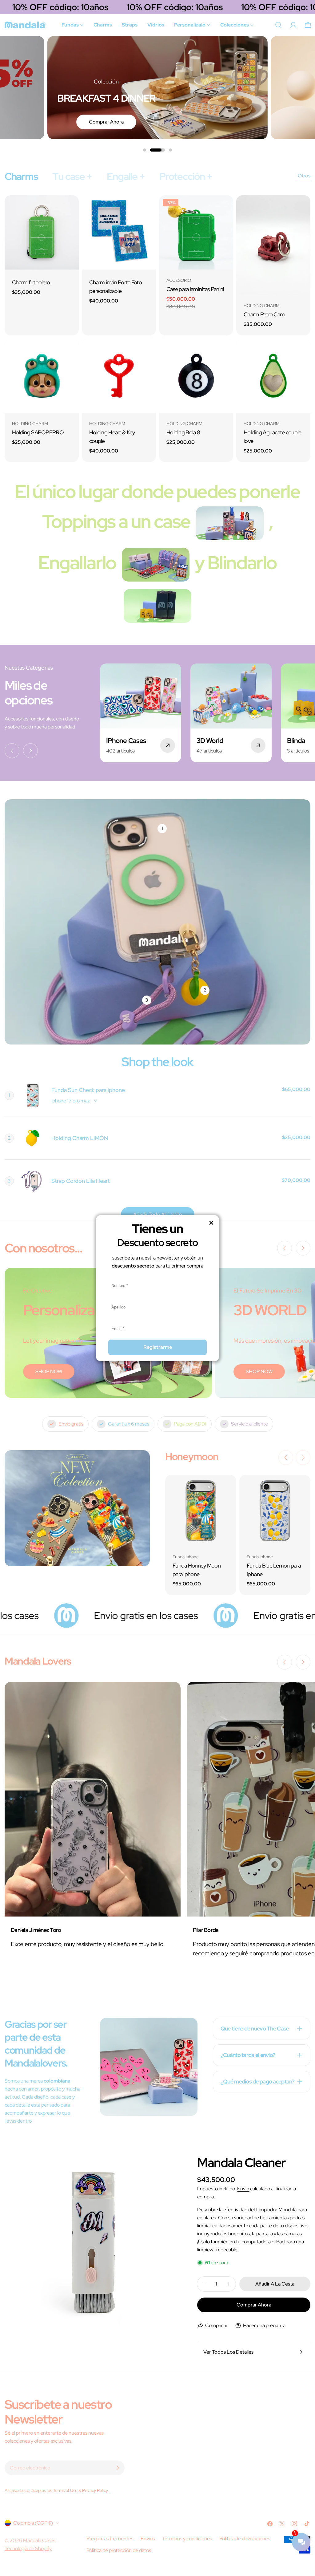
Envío (243, 2189)
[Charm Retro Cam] (273, 245)
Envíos (148, 2539)
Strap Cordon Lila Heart (81, 1181)
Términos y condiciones (187, 2539)
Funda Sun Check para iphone (88, 1090)
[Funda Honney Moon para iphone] (201, 1510)
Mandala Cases (40, 2540)
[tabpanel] (157, 329)
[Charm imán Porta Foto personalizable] (119, 232)
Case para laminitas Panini (195, 289)
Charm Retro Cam (264, 314)
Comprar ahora (106, 122)
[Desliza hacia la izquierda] (12, 751)
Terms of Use (65, 2490)
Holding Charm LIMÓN (80, 1138)
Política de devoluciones (245, 2539)
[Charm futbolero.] (42, 232)
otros (304, 176)
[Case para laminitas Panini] (196, 232)
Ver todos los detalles (228, 2352)
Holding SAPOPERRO (38, 432)
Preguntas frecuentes (110, 2539)
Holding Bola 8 (183, 432)
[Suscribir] (118, 2468)
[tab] (21, 176)
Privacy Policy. (96, 2490)
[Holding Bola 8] (196, 376)
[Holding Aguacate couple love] (273, 376)
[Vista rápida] (70, 209)
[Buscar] (278, 25)
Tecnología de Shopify (28, 2548)
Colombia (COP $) (33, 2523)
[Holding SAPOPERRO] (42, 376)
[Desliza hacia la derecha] (30, 751)
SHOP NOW (49, 1371)
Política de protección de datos (119, 2550)
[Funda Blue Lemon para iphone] (275, 1510)
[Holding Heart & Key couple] (119, 376)
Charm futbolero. (32, 282)
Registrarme (158, 1347)
